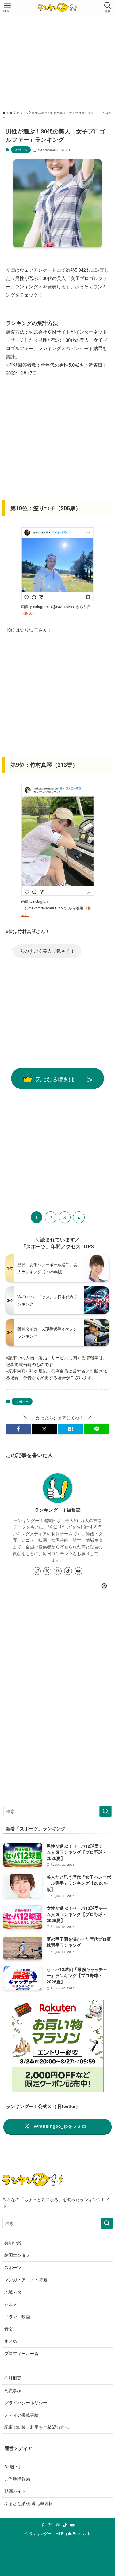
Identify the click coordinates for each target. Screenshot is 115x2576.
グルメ (11, 2304)
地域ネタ (13, 2292)
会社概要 (13, 2378)
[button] (18, 1429)
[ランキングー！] (57, 7)
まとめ (11, 2341)
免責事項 (13, 2390)
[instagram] (58, 1571)
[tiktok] (68, 1571)
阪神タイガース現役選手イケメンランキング (47, 1332)
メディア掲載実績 (21, 2415)
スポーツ (21, 150)
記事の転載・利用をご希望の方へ (36, 2427)
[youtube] (79, 1571)
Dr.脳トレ (13, 2467)
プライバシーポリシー (26, 2403)
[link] (37, 1571)
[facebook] (43, 2525)
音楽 (9, 2329)
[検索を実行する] (105, 1811)
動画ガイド (15, 2491)
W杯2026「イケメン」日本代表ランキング (48, 1300)
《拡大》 (29, 613)
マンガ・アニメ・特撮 (26, 2280)
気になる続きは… (58, 1079)
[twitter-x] (47, 1571)
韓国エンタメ (17, 2255)
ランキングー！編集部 (58, 1510)
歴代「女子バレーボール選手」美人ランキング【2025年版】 (47, 1268)
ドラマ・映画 (17, 2317)
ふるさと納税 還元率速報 (29, 2503)
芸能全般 (13, 2243)
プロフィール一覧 (21, 2353)
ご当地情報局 (17, 2479)
